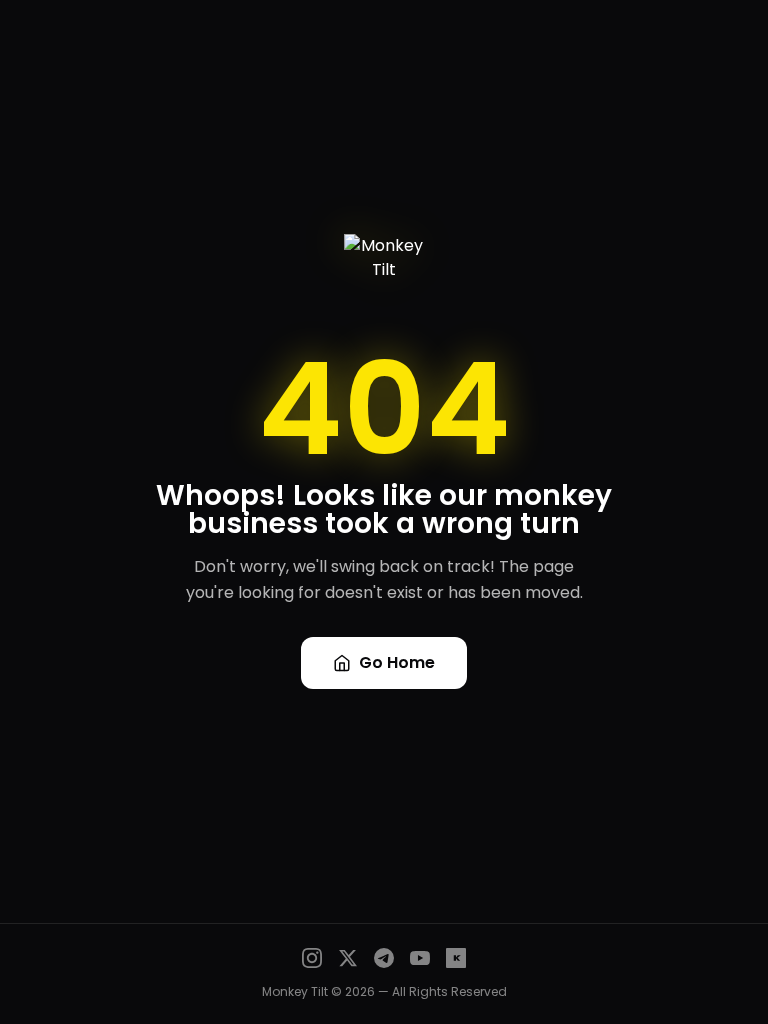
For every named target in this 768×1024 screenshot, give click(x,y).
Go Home (397, 662)
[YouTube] (420, 958)
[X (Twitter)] (348, 958)
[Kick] (456, 958)
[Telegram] (384, 958)
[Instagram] (312, 958)
